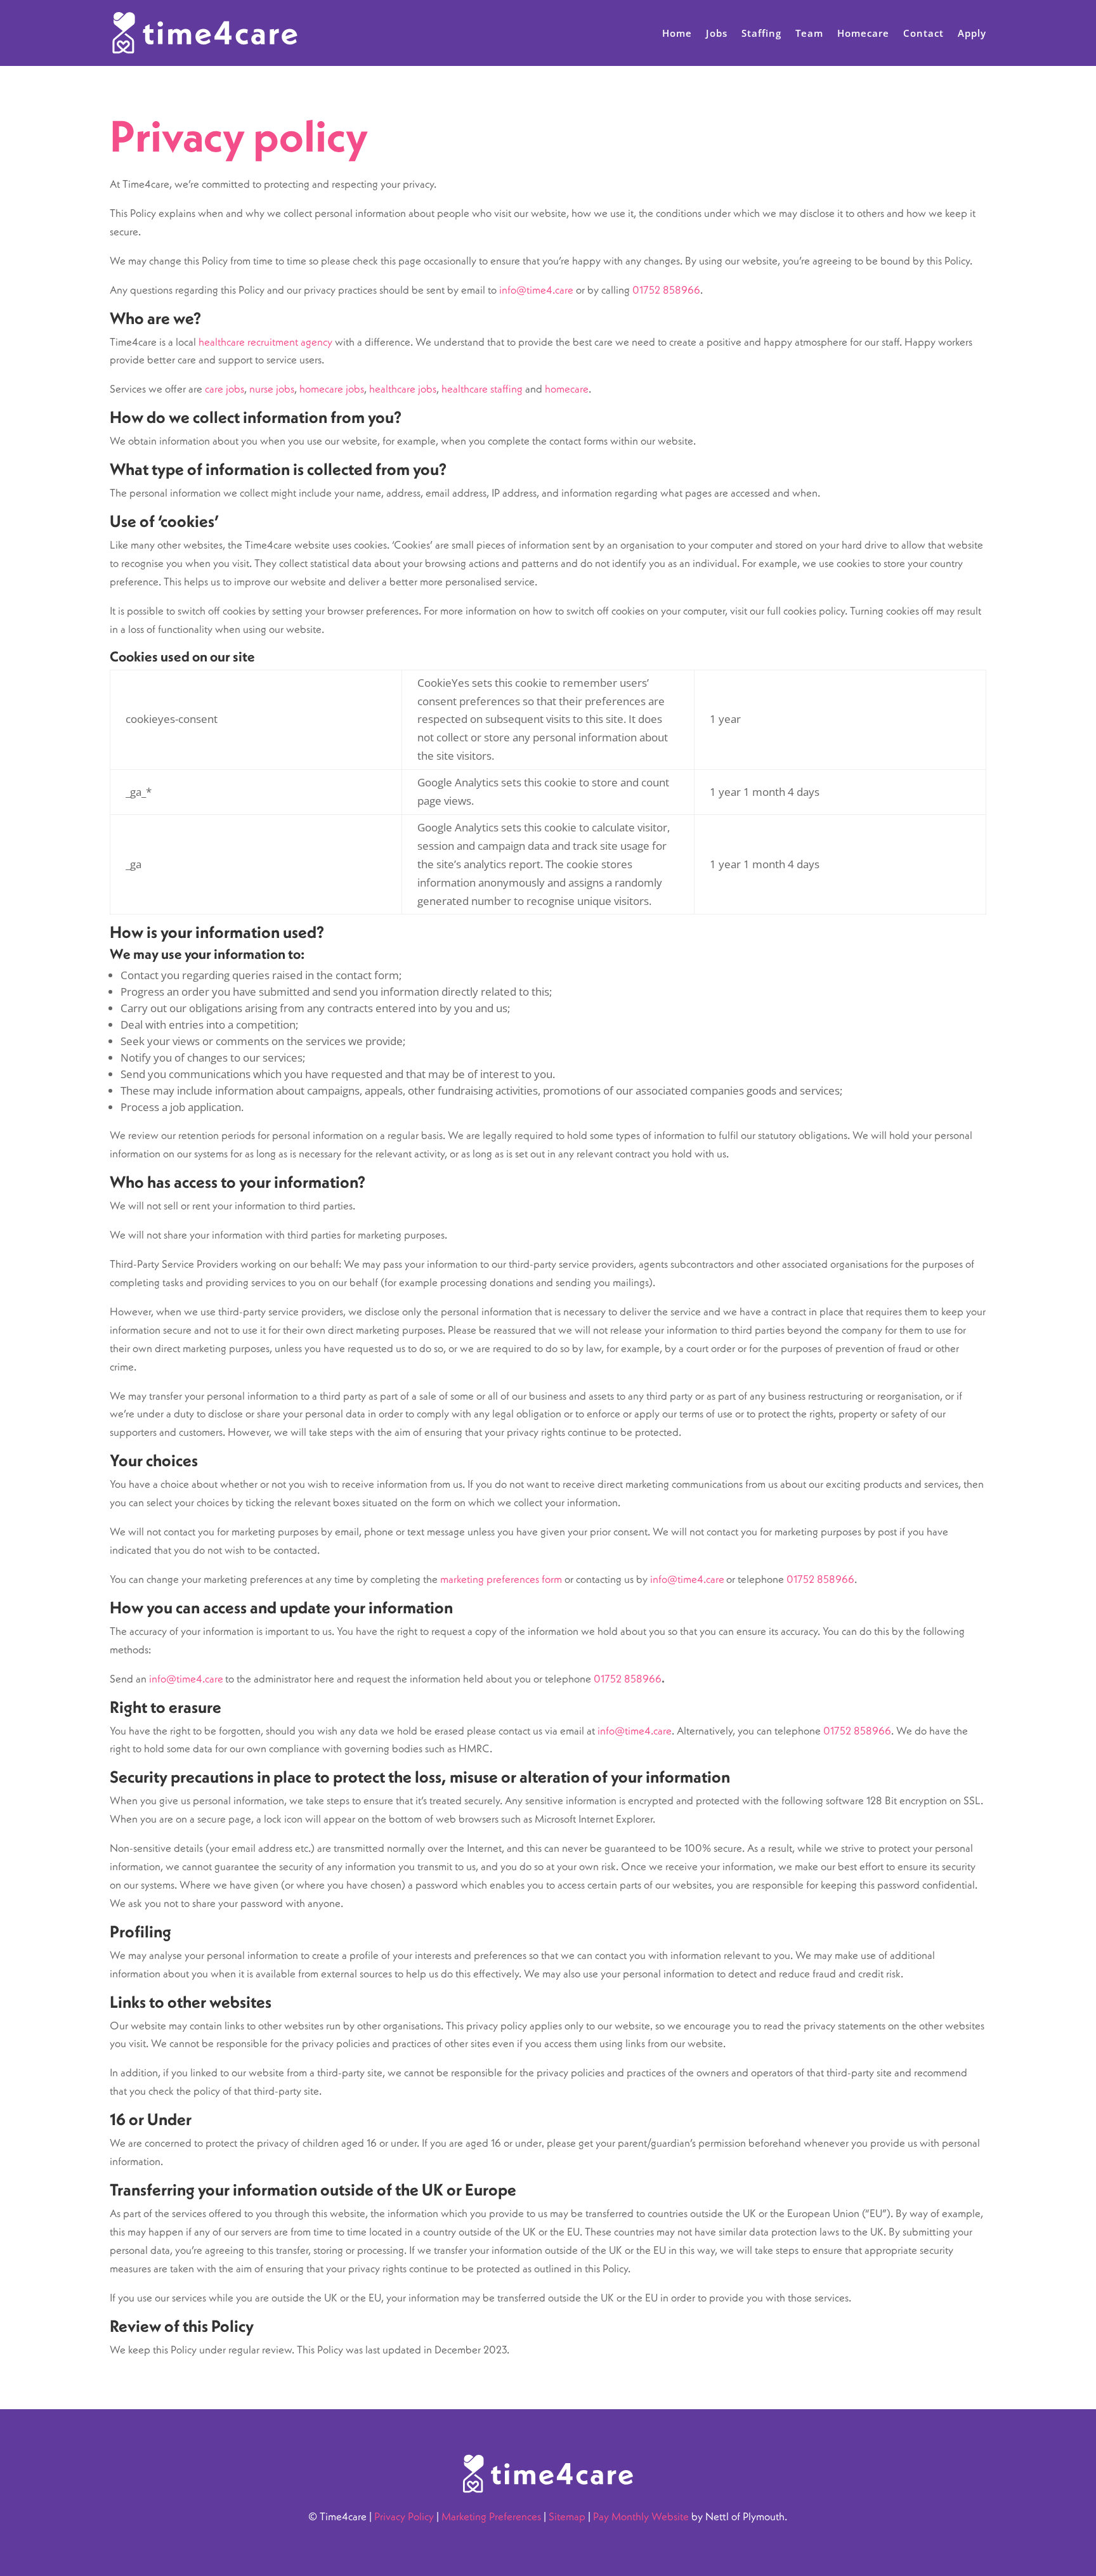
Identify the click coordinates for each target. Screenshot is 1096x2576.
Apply (972, 33)
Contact (923, 33)
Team (809, 33)
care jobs (225, 389)
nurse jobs (272, 389)
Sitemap (567, 2516)
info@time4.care (536, 290)
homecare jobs (332, 389)
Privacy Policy (404, 2516)
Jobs (717, 33)
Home (677, 33)
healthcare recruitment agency (265, 342)
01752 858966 (666, 290)
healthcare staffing (482, 389)
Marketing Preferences (491, 2516)
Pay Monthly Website (641, 2516)
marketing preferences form (501, 1579)
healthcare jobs (403, 389)
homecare (567, 389)
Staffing (761, 33)
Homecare (863, 33)
